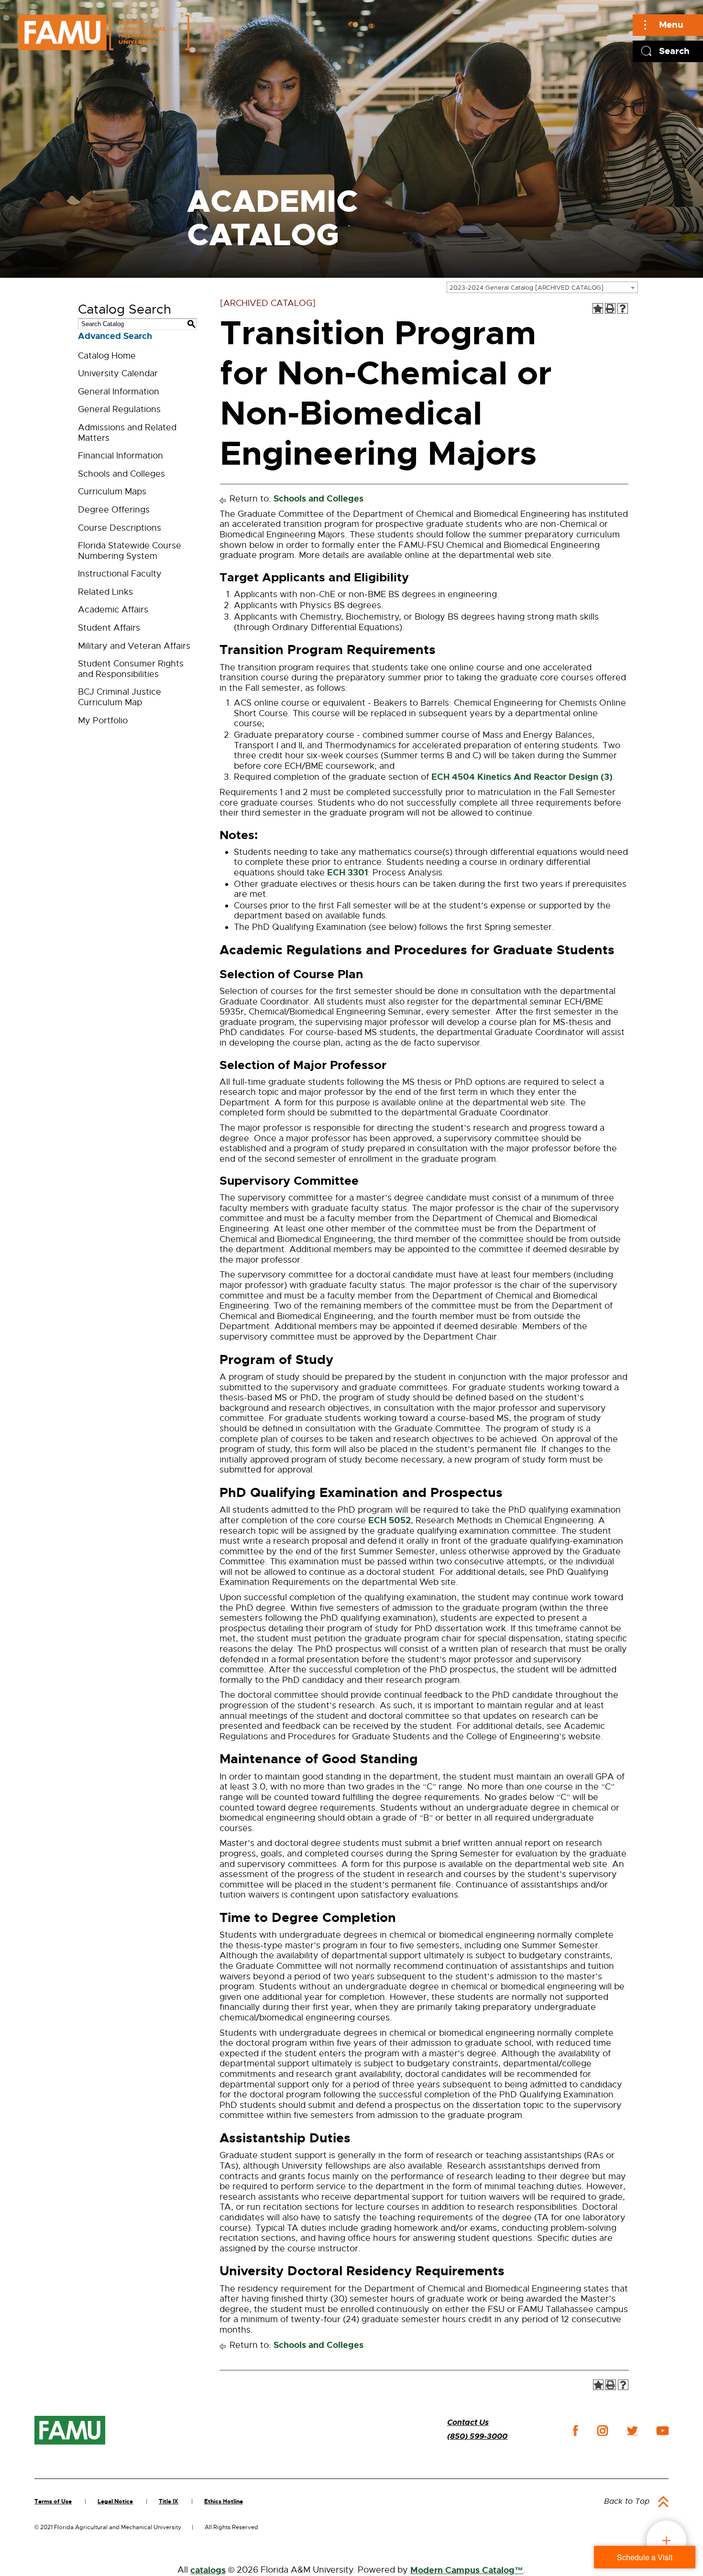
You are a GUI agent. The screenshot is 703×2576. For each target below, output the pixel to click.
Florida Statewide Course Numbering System (130, 551)
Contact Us (468, 2422)
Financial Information (121, 456)
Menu (671, 25)
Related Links (105, 592)
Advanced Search (115, 336)
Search (674, 51)
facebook (576, 2430)
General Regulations (119, 409)
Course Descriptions (120, 528)
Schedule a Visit (645, 2557)
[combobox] (542, 287)
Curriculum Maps (112, 491)
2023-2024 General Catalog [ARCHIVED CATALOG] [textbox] (527, 288)
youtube (663, 2431)
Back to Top (627, 2501)
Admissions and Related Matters (127, 433)
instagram (603, 2431)
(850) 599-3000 (477, 2436)
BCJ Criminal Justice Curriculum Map (120, 697)
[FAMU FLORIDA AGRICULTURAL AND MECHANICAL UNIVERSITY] (104, 32)
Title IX (169, 2501)
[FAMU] (70, 2430)
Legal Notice (115, 2501)
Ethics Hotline (224, 2501)
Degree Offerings (114, 510)
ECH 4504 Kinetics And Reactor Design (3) (522, 777)
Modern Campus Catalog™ (467, 2570)
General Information (119, 392)
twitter (632, 2431)
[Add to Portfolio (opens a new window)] (598, 308)
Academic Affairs (113, 610)
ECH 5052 (390, 1520)
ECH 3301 (347, 873)
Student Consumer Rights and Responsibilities (131, 669)
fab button (666, 2540)
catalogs (208, 2570)
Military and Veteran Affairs (134, 646)
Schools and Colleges (121, 474)
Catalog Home (107, 356)
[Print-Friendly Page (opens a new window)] (610, 308)
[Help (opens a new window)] (623, 308)
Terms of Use (53, 2501)
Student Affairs (109, 628)
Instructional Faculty (120, 574)
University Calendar (118, 373)
